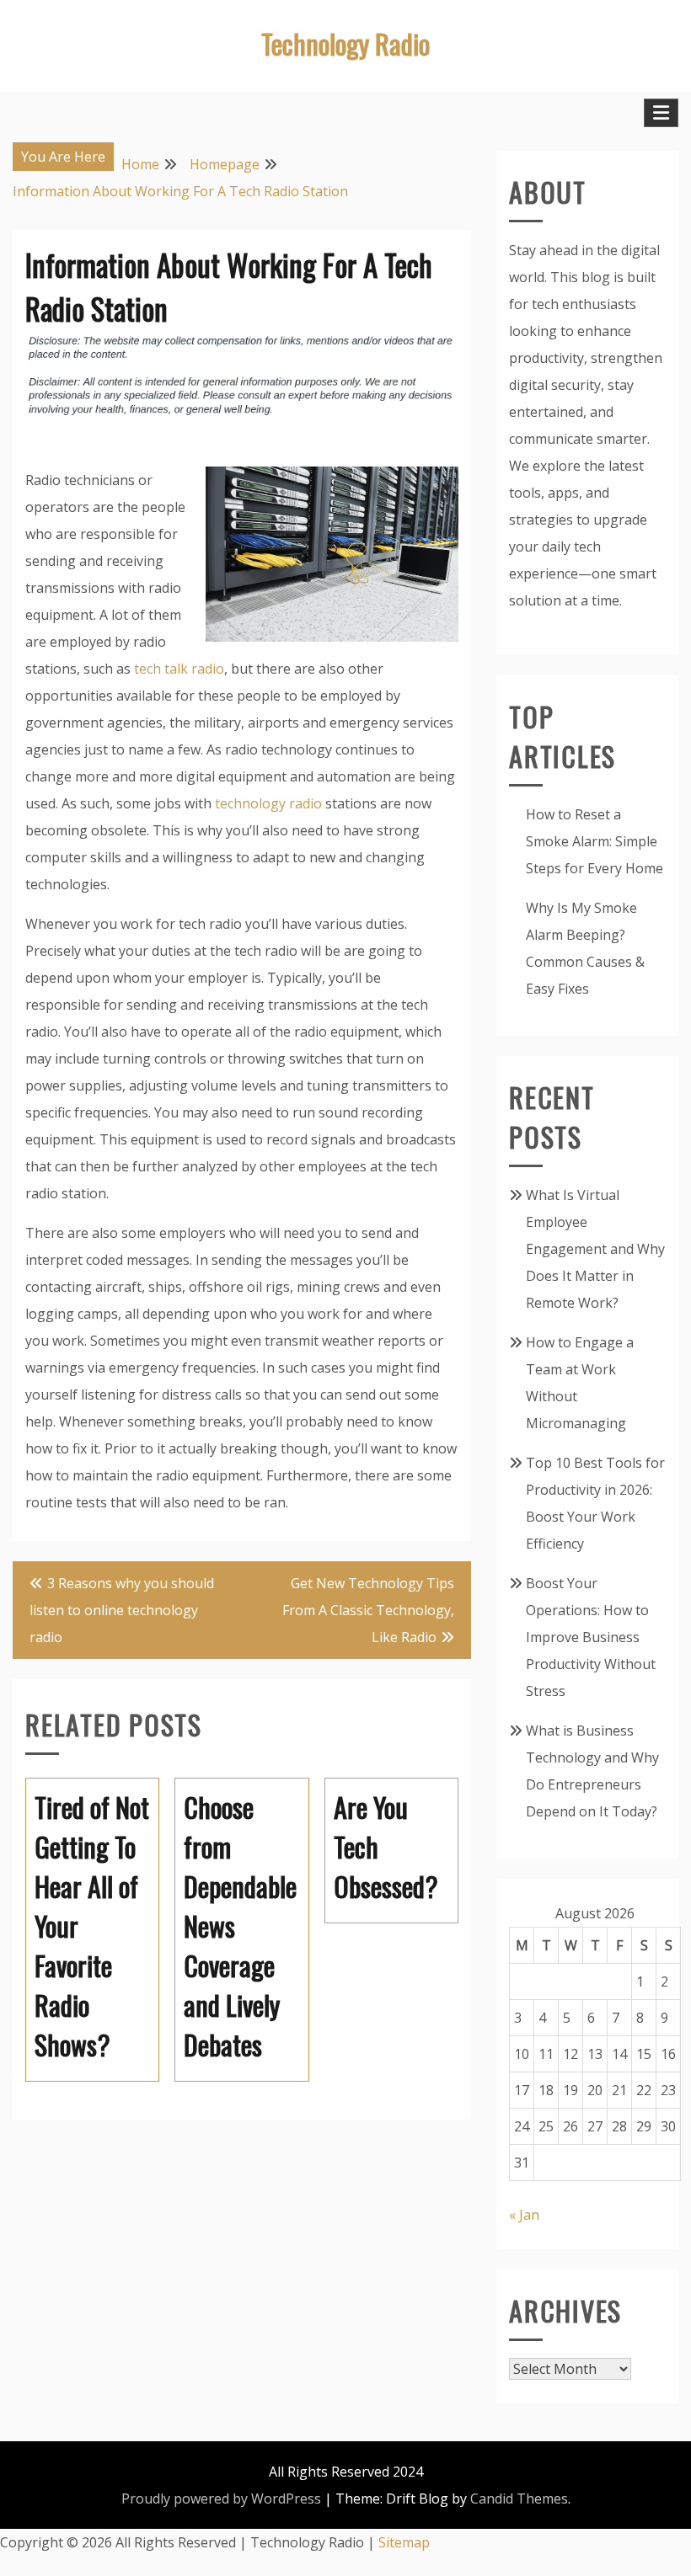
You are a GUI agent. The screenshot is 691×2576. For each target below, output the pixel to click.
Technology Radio (345, 43)
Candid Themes (519, 2499)
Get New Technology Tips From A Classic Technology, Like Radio (368, 1610)
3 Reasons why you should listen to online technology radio (122, 1610)
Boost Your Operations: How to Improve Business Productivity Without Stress (591, 1637)
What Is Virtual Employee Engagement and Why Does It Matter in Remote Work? (595, 1249)
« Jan (524, 2215)
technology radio (268, 803)
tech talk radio (179, 669)
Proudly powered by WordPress (221, 2499)
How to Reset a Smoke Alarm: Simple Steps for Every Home (595, 841)
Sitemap (404, 2542)
